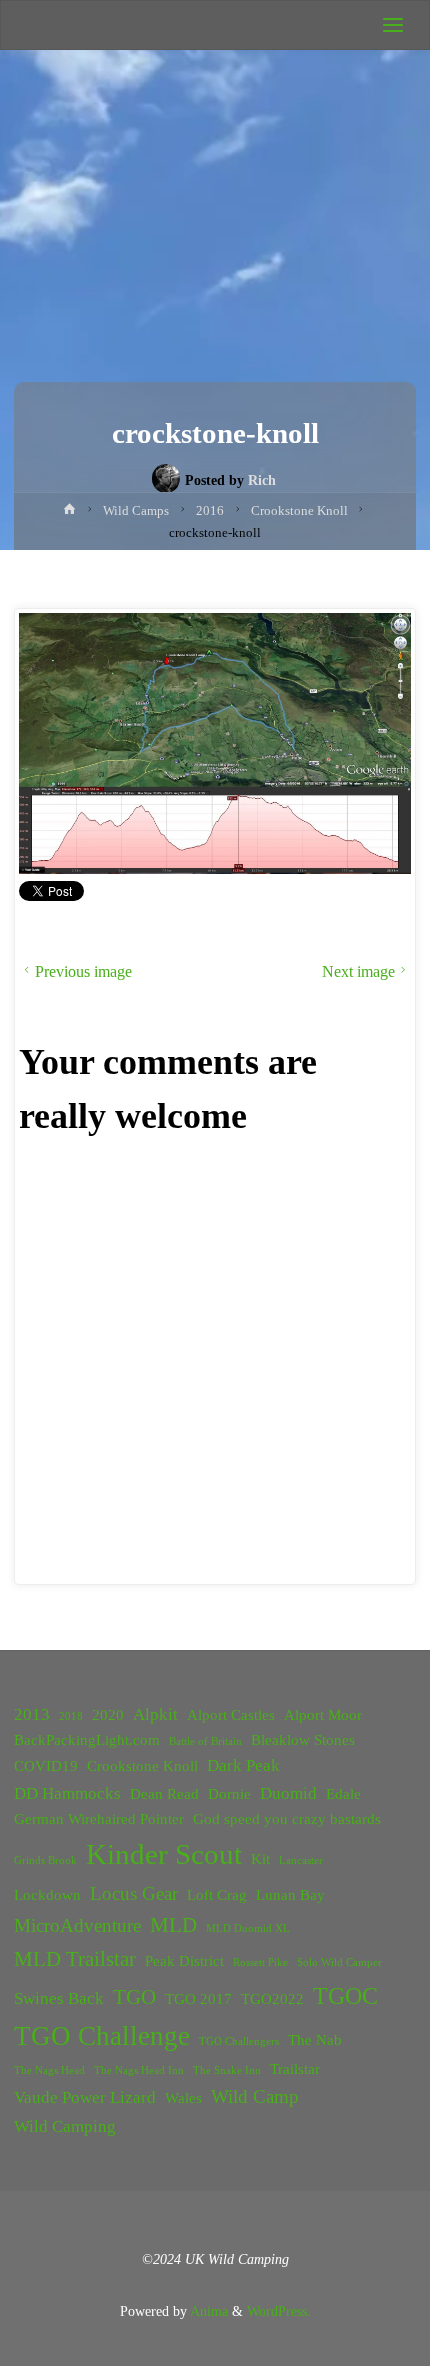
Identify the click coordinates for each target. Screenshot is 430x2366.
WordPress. (279, 2311)
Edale (343, 1794)
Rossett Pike (260, 1962)
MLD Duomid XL (248, 1928)
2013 (32, 1714)
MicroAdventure (77, 1925)
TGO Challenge (102, 2036)
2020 (108, 1715)
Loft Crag (217, 1895)
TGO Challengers (239, 2041)
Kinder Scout (164, 1854)
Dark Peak (243, 1765)
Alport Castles (231, 1715)
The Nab (315, 2040)
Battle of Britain (205, 1741)
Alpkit (155, 1714)
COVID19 (46, 1766)
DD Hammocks (67, 1793)
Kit (260, 1859)
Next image (358, 971)
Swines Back (59, 1998)
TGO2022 (272, 1999)
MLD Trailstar (75, 1959)
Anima (207, 2311)
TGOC (345, 1996)
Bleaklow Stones (303, 1740)
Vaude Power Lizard (85, 2097)
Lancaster (301, 1860)
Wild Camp (255, 2096)
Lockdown (47, 1895)
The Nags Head (49, 2070)
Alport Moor (323, 1715)
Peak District (184, 1961)
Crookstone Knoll (142, 1766)
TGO (134, 1997)
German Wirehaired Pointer (99, 1819)
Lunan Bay (290, 1895)
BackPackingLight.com (87, 1740)
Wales (183, 2098)
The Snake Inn (227, 2070)
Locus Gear (134, 1893)
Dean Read (164, 1794)
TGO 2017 (198, 1999)
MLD (173, 1925)
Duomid (288, 1793)
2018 (71, 1716)
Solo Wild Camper (339, 1962)
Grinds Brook (45, 1860)
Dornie (229, 1794)
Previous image (83, 971)
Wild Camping (65, 2126)
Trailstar (295, 2069)
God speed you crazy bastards (287, 1819)
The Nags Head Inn (139, 2070)
